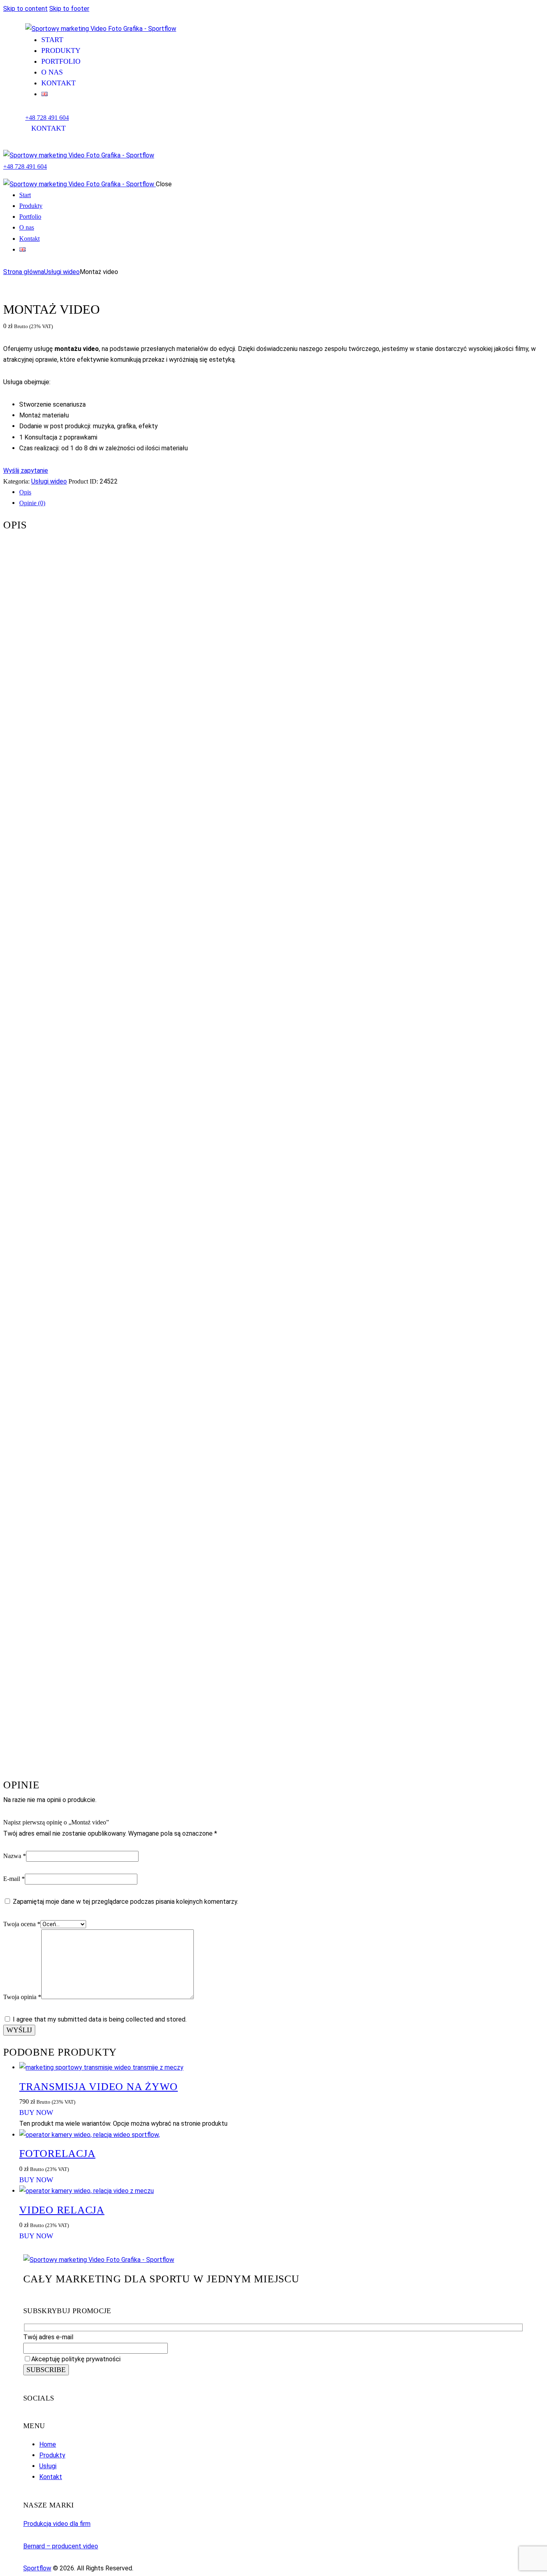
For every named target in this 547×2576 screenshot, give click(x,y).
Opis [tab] (25, 492)
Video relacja (62, 2210)
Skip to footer (69, 9)
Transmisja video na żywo (99, 2087)
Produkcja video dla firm (57, 2524)
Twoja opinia (22, 1997)
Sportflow (37, 2568)
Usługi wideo (62, 272)
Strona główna (24, 272)
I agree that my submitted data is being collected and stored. (100, 2019)
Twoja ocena (22, 1924)
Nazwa (15, 1856)
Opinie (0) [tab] (32, 503)
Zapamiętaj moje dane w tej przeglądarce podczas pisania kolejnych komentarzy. (126, 1902)
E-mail (14, 1879)
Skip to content (25, 9)
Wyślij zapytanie (26, 471)
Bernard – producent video (61, 2546)
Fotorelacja (57, 2154)
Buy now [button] (36, 2180)
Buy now (36, 2112)
